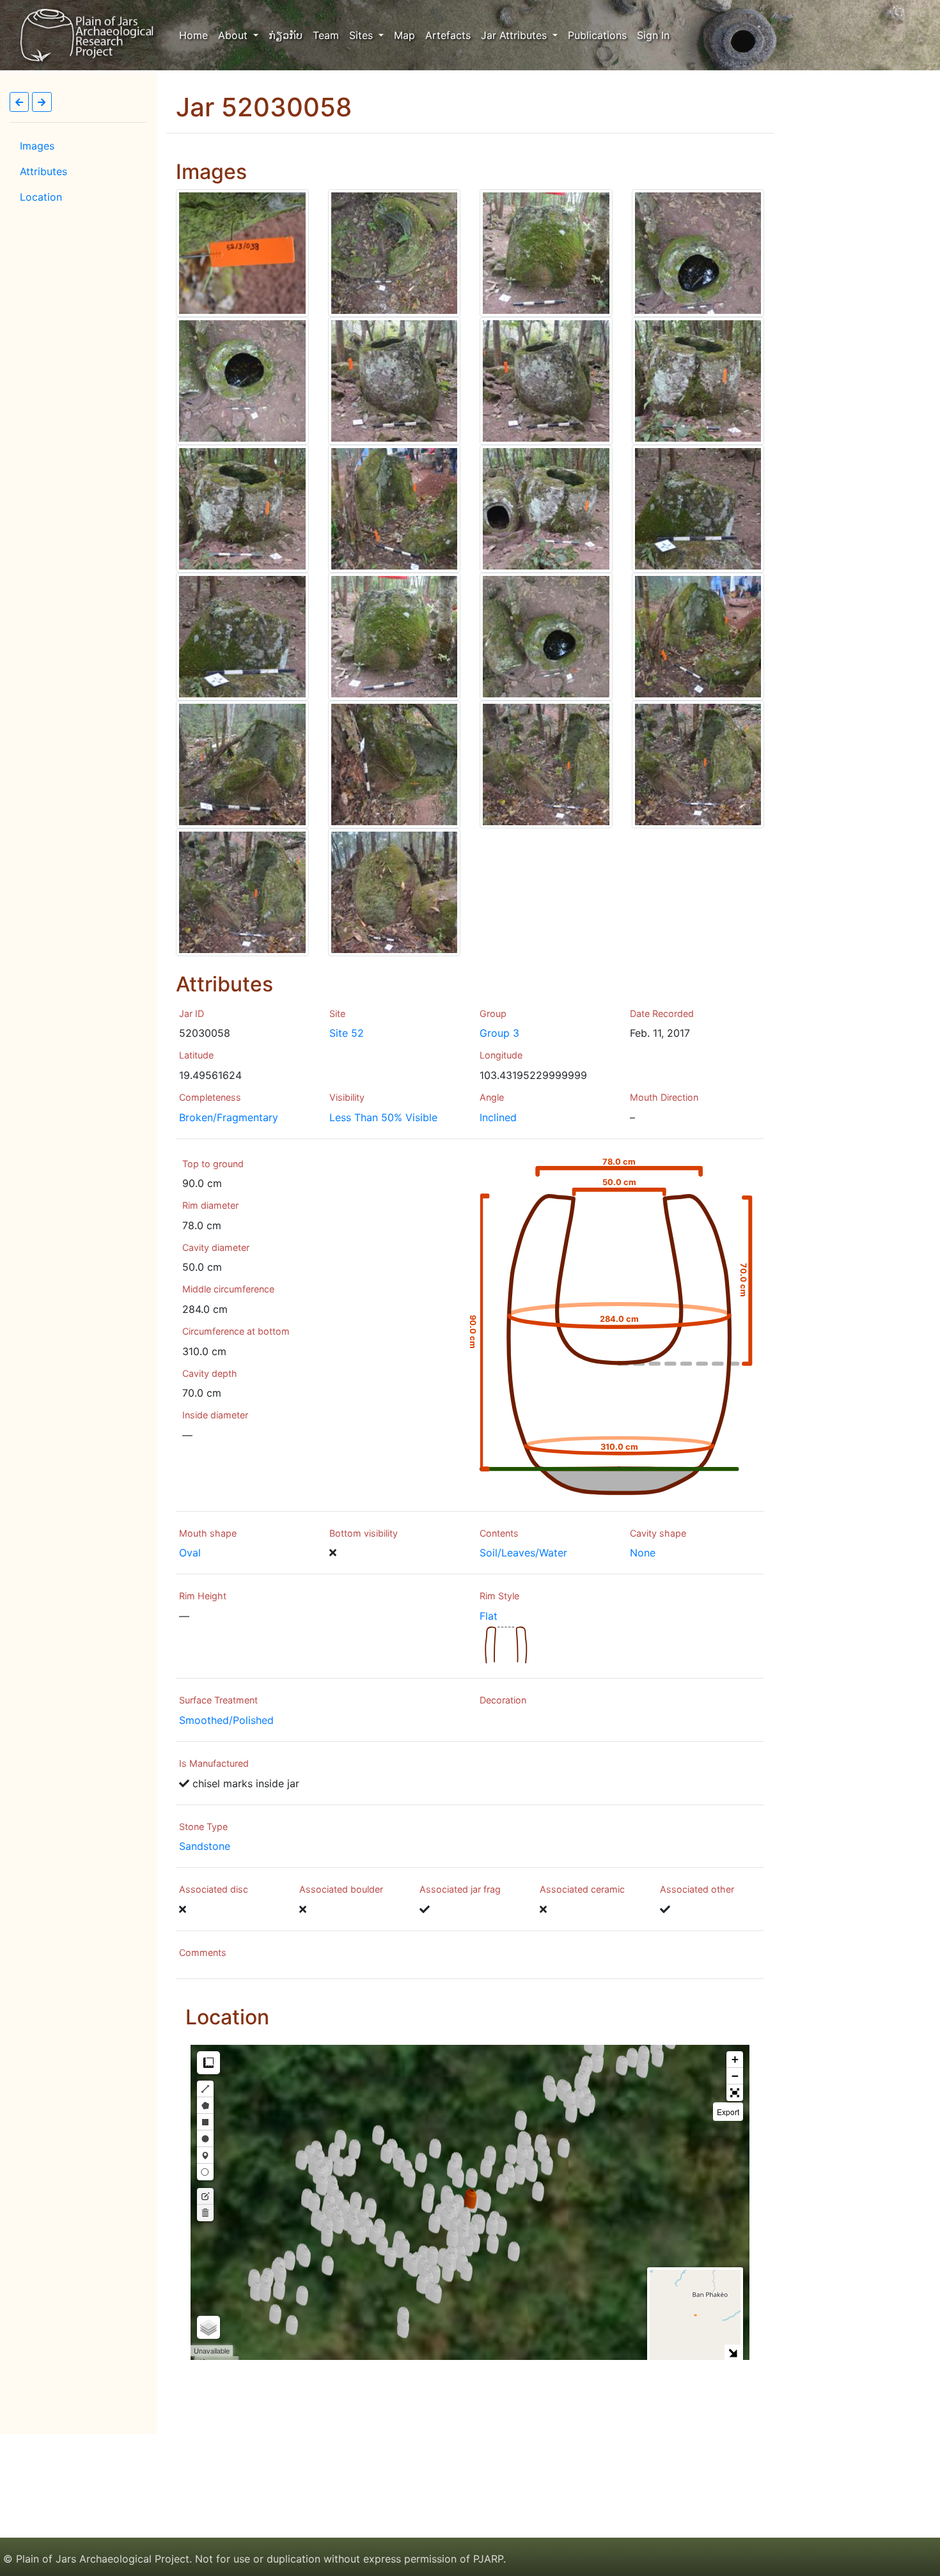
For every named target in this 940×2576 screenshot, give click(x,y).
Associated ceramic (582, 1889)
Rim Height (203, 1596)
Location (41, 197)
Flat (489, 1616)
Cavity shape (658, 1533)
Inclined (498, 1117)
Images (37, 146)
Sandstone (205, 1846)
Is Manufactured (214, 1763)
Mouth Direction (664, 1097)
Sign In (653, 35)
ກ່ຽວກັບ (286, 35)
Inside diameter (215, 1415)
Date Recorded (662, 1013)
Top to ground (213, 1164)
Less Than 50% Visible (383, 1117)
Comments (203, 1952)
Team (326, 35)
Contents (499, 1533)
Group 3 (499, 1033)
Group (493, 1013)
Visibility (347, 1097)
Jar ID (192, 1013)
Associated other (697, 1889)
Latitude (196, 1055)
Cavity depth (210, 1373)
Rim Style (499, 1596)
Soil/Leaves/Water (523, 1553)
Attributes (43, 171)
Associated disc (214, 1889)
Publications (597, 35)
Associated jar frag (460, 1889)
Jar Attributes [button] (515, 35)
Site (337, 1013)
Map (404, 35)
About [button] (234, 35)
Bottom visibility (364, 1533)
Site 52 (347, 1033)
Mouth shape (208, 1533)
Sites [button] (363, 35)
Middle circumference (228, 1289)
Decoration (503, 1700)
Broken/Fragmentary (229, 1117)
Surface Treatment (218, 1700)
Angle (492, 1097)
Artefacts (448, 35)
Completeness (210, 1097)
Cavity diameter (216, 1247)
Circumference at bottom (236, 1331)
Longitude (501, 1055)
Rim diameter (210, 1205)
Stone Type (203, 1827)
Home (196, 35)
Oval (190, 1553)
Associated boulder (341, 1889)
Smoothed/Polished (226, 1720)
